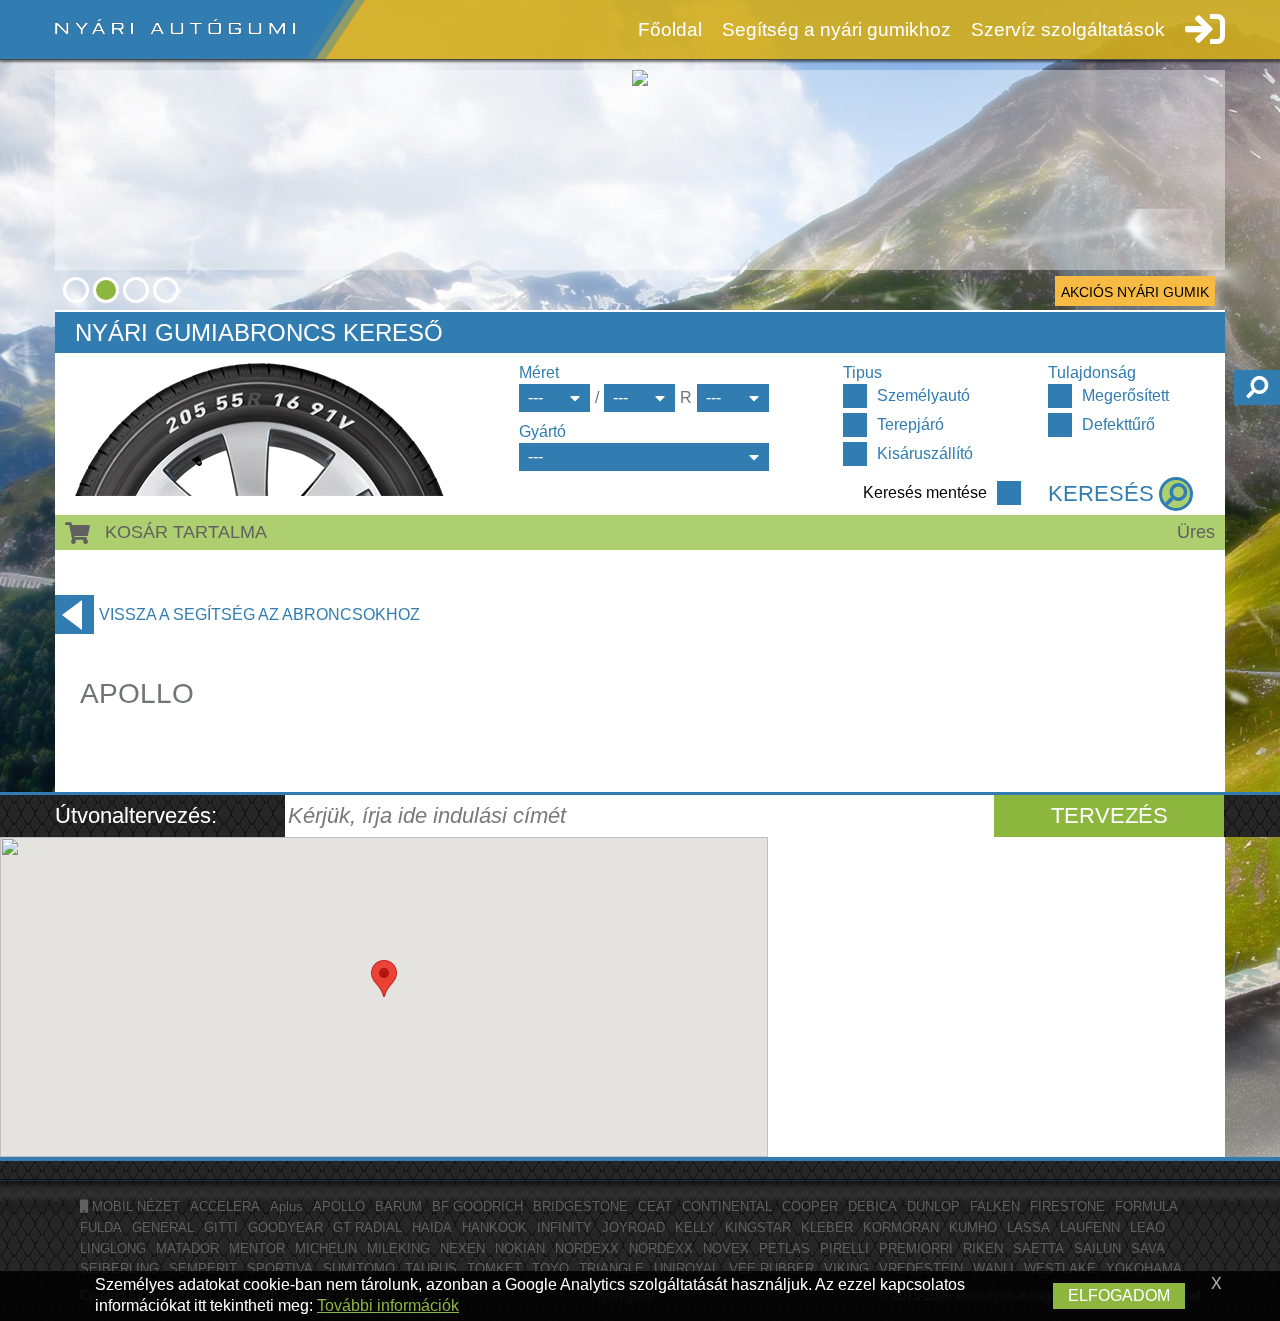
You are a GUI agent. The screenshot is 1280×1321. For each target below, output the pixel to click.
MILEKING (398, 1248)
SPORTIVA (280, 1268)
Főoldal (670, 29)
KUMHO (973, 1227)
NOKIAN (520, 1248)
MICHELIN (326, 1248)
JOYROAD (633, 1227)
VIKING (846, 1268)
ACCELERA (225, 1206)
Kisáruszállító (925, 453)
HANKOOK (494, 1227)
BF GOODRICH (477, 1206)
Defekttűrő (1118, 424)
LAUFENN (1090, 1227)
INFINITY (564, 1227)
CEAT (655, 1206)
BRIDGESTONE (580, 1206)
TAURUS (431, 1268)
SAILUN (1097, 1248)
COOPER (810, 1206)
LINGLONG (113, 1248)
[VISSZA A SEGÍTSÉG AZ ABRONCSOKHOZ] (74, 614)
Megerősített (1125, 395)
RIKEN (983, 1248)
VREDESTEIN (921, 1268)
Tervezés (1109, 815)
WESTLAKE (1060, 1268)
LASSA (1028, 1227)
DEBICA (872, 1206)
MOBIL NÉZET (134, 1206)
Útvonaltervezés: (136, 815)
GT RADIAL (367, 1227)
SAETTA (1038, 1248)
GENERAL (163, 1227)
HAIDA (432, 1227)
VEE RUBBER (771, 1268)
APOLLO (339, 1206)
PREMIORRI (916, 1248)
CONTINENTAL (727, 1206)
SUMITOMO (359, 1268)
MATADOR (187, 1248)
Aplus (286, 1206)
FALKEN (995, 1206)
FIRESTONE (1067, 1206)
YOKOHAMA (1144, 1268)
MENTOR (257, 1248)
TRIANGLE (611, 1268)
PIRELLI (844, 1248)
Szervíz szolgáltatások (1068, 29)
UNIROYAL (686, 1268)
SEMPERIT (203, 1268)
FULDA (101, 1227)
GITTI (221, 1227)
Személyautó (923, 395)
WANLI (993, 1268)
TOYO (550, 1268)
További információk (388, 1305)
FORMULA (1146, 1206)
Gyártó (542, 431)
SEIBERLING (119, 1268)
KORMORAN (901, 1227)
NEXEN (462, 1248)
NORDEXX (587, 1248)
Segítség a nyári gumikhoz (836, 29)
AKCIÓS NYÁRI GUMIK (1135, 292)
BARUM (398, 1206)
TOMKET (494, 1268)
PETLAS (784, 1248)
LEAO (1147, 1227)
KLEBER (827, 1227)
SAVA (1148, 1248)
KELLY (695, 1227)
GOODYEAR (285, 1227)
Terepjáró (910, 424)
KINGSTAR (758, 1227)
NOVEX (726, 1248)
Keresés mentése (925, 492)
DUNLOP (933, 1206)
